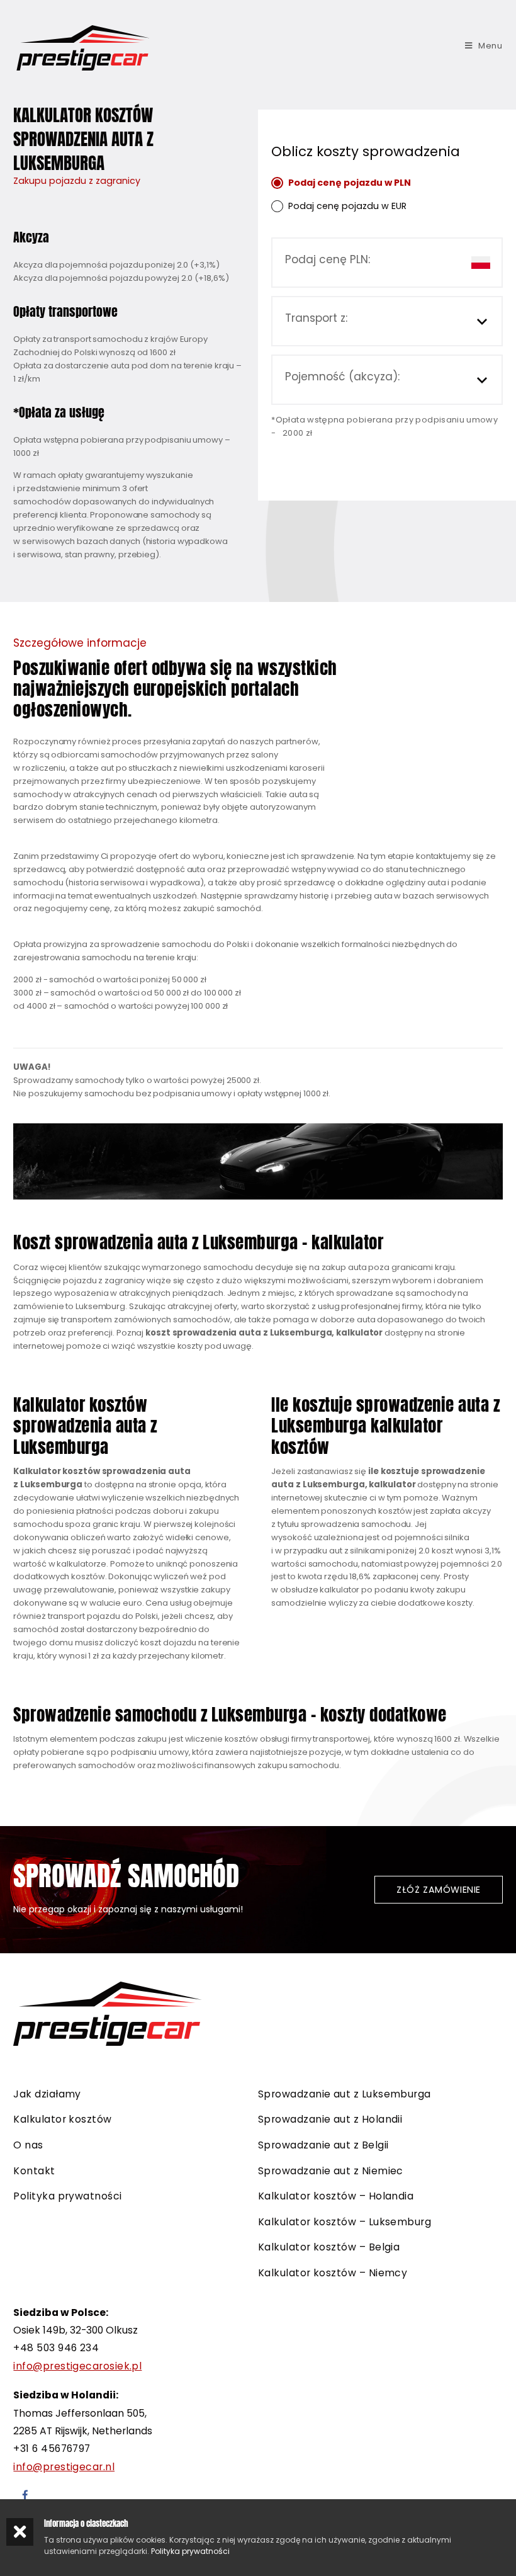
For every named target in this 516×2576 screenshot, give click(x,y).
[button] (438, 1890)
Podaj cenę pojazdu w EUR (347, 206)
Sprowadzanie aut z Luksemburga (345, 2094)
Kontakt (34, 2171)
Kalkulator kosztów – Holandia (336, 2196)
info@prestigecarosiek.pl (77, 2366)
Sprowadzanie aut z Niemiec (331, 2171)
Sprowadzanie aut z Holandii (330, 2119)
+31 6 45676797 (52, 2448)
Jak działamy (47, 2094)
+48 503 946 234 (56, 2348)
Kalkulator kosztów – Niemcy (333, 2273)
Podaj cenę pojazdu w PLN (350, 183)
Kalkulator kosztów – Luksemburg (345, 2222)
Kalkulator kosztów (62, 2119)
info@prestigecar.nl (64, 2467)
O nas (28, 2145)
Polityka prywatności (67, 2196)
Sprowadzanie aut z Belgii (323, 2145)
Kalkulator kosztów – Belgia (329, 2247)
